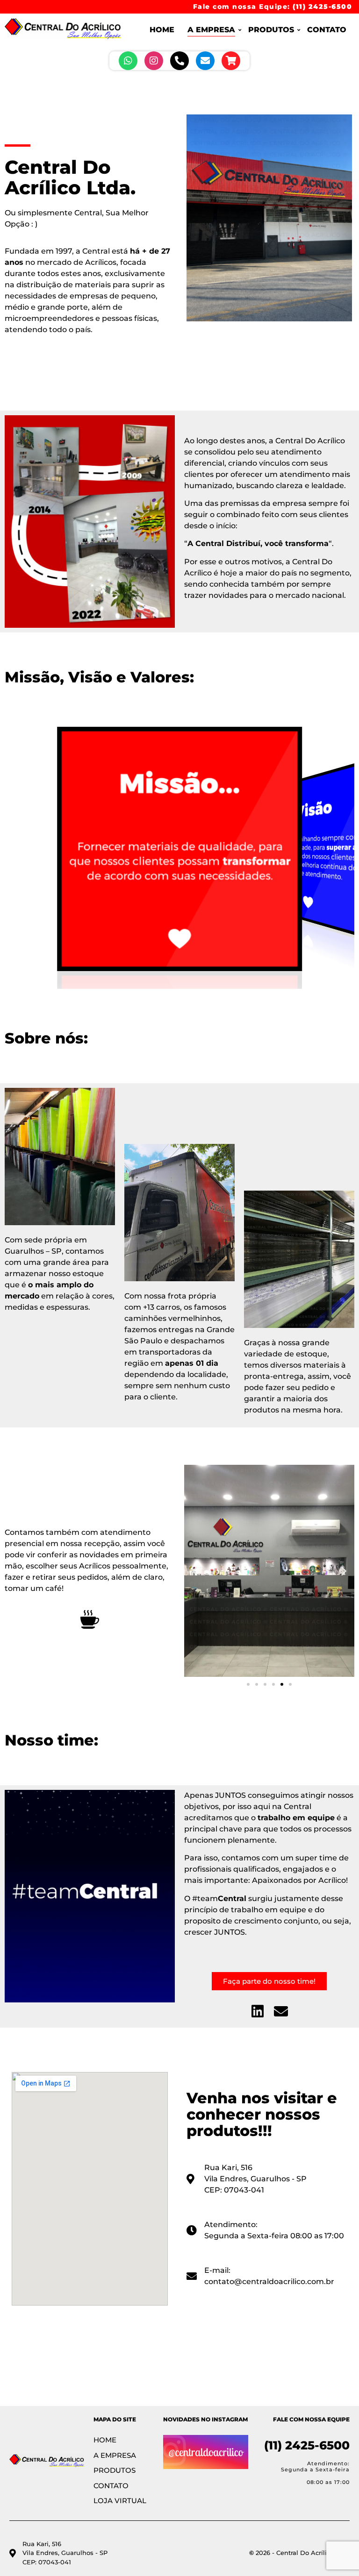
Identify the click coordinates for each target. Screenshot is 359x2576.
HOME (162, 30)
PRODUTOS (271, 30)
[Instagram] (154, 61)
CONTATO (327, 30)
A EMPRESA (211, 30)
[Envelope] (205, 61)
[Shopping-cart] (231, 61)
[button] (195, 1571)
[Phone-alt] (179, 61)
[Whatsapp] (128, 61)
